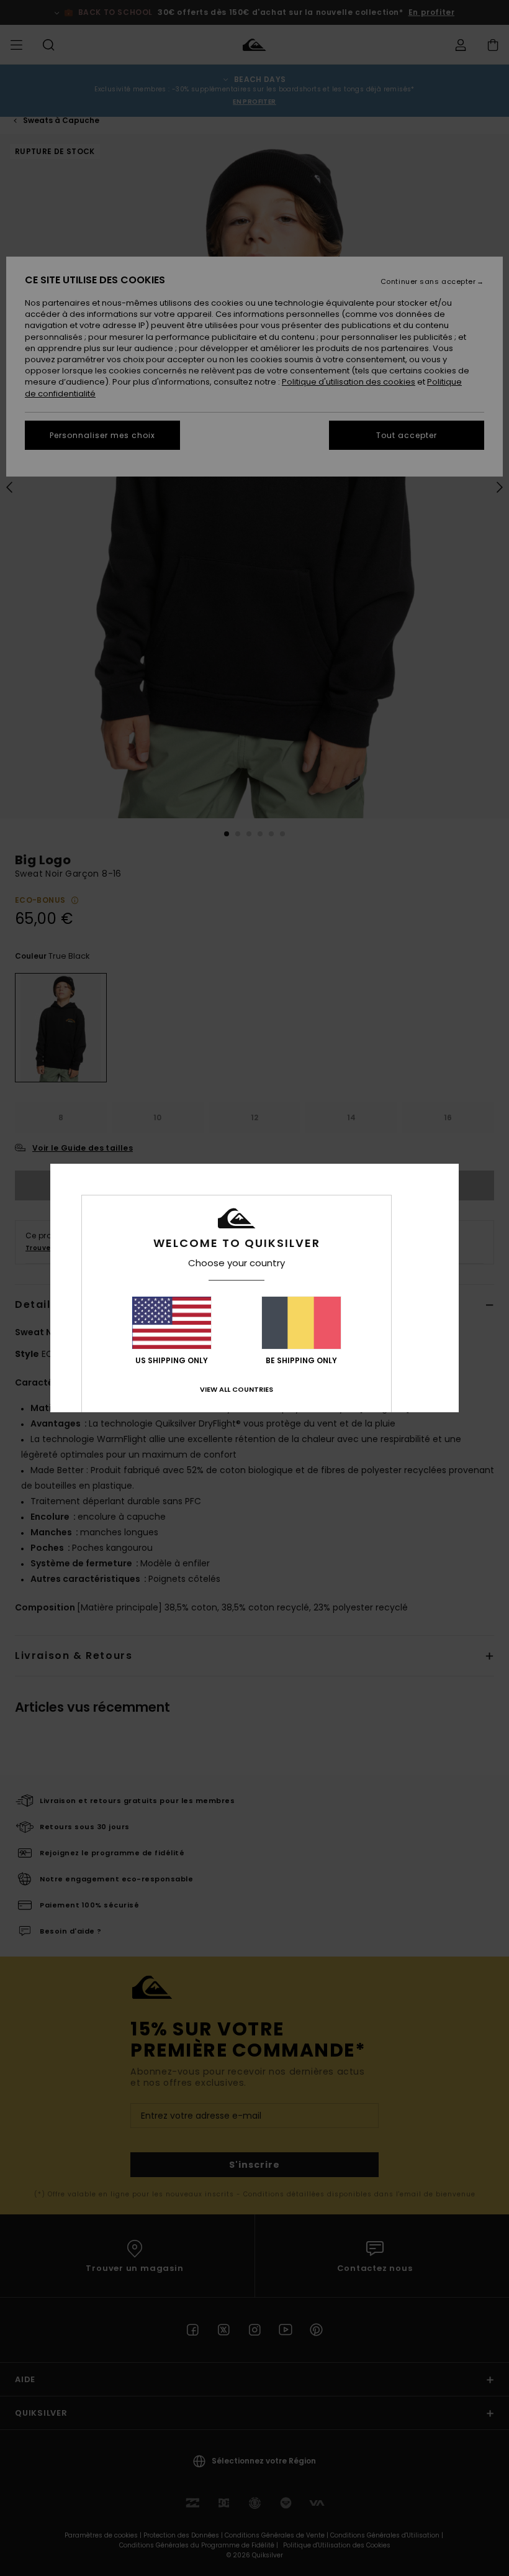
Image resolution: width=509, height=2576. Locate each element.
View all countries (236, 1389)
